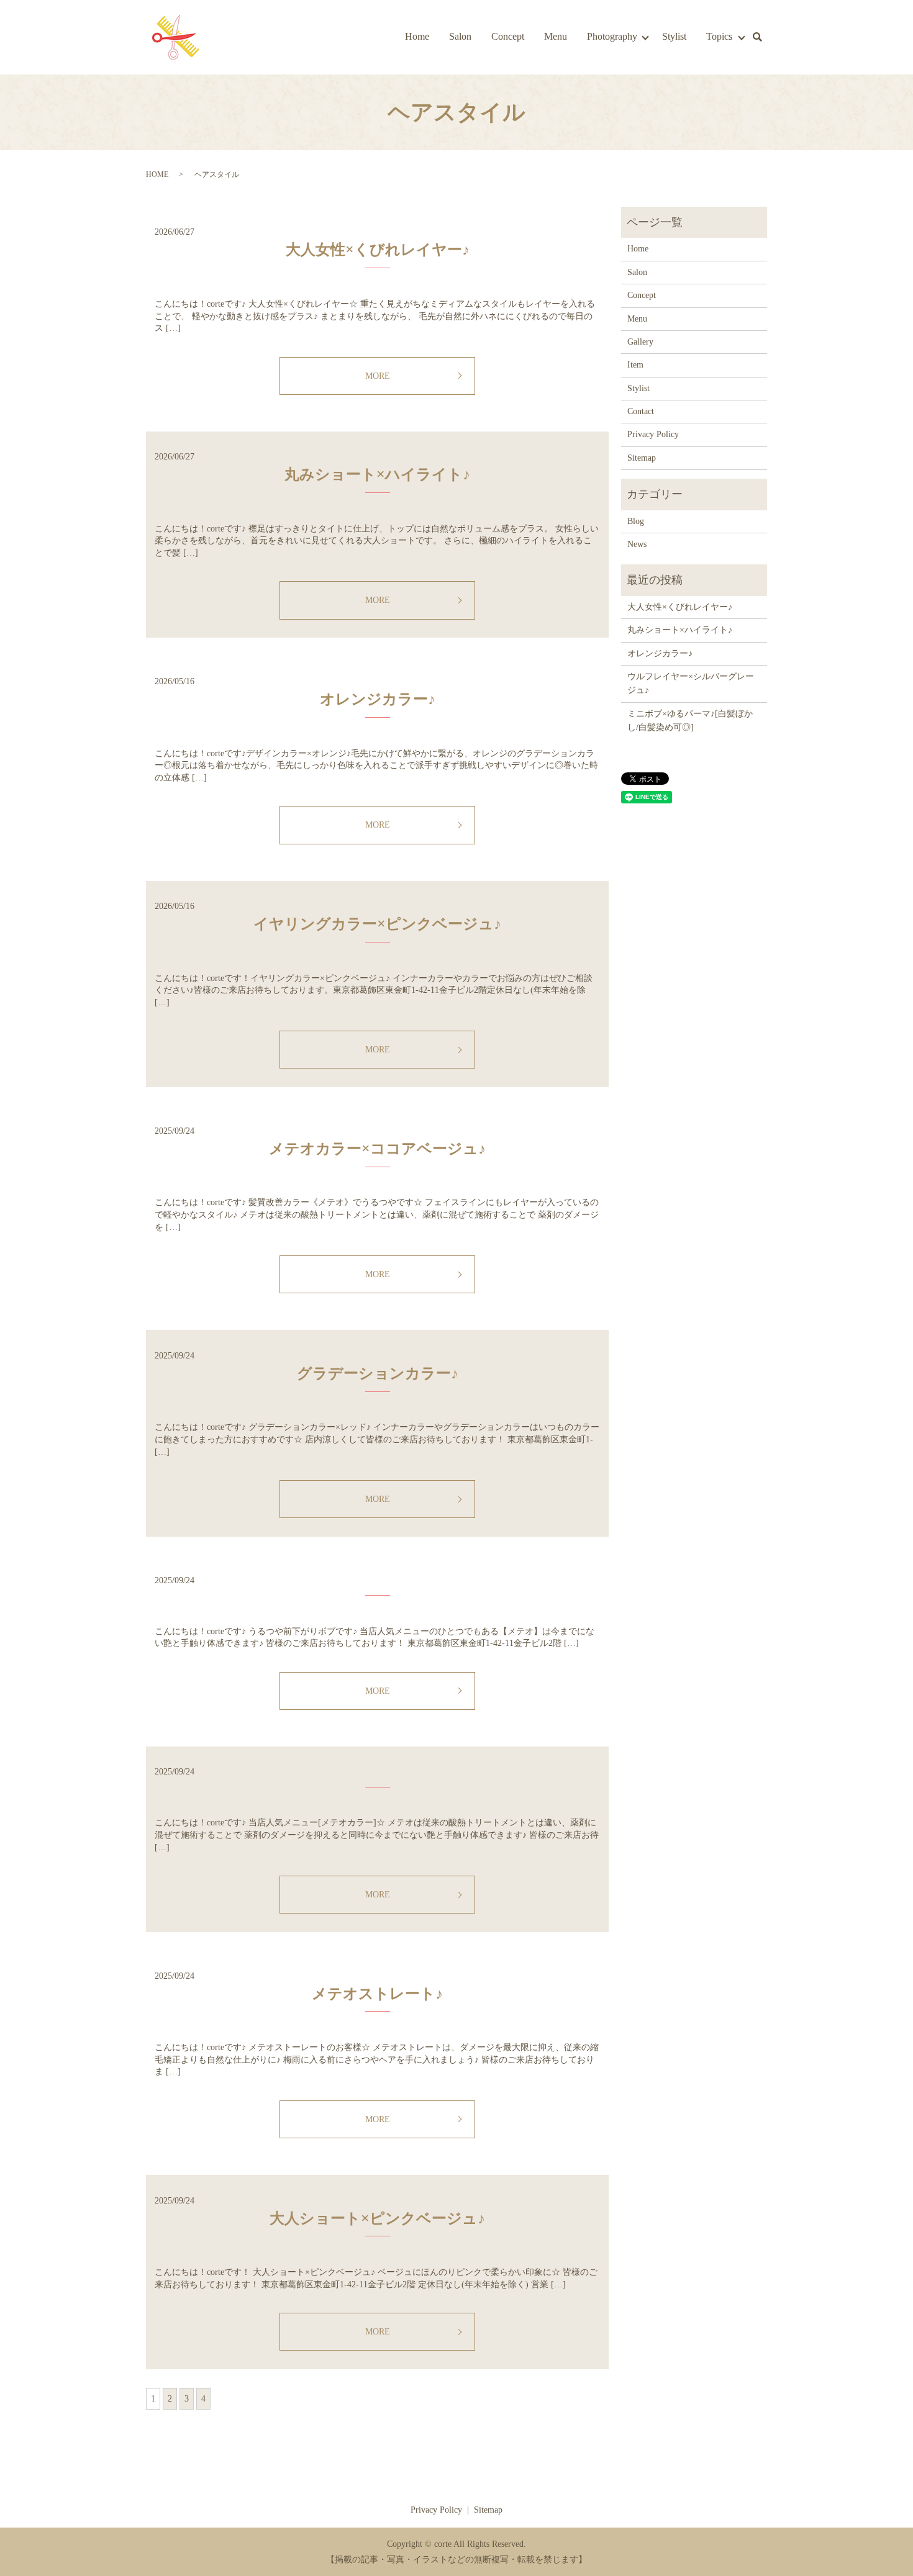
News (637, 544)
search (757, 37)
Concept (508, 36)
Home (417, 36)
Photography (612, 36)
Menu (556, 36)
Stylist (674, 36)
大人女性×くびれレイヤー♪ (378, 250)
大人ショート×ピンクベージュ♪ (377, 2218)
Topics (719, 36)
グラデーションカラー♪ (378, 1373)
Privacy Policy (653, 434)
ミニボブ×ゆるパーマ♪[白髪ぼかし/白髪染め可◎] (690, 721)
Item (635, 365)
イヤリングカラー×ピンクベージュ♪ (377, 924)
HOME (157, 174)
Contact (641, 411)
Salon (460, 36)
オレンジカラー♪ (378, 699)
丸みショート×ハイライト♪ (377, 474)
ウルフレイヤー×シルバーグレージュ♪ (691, 683)
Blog (636, 521)
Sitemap (642, 458)
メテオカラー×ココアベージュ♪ (377, 1149)
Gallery (640, 342)
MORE (378, 376)
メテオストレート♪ (377, 1994)
